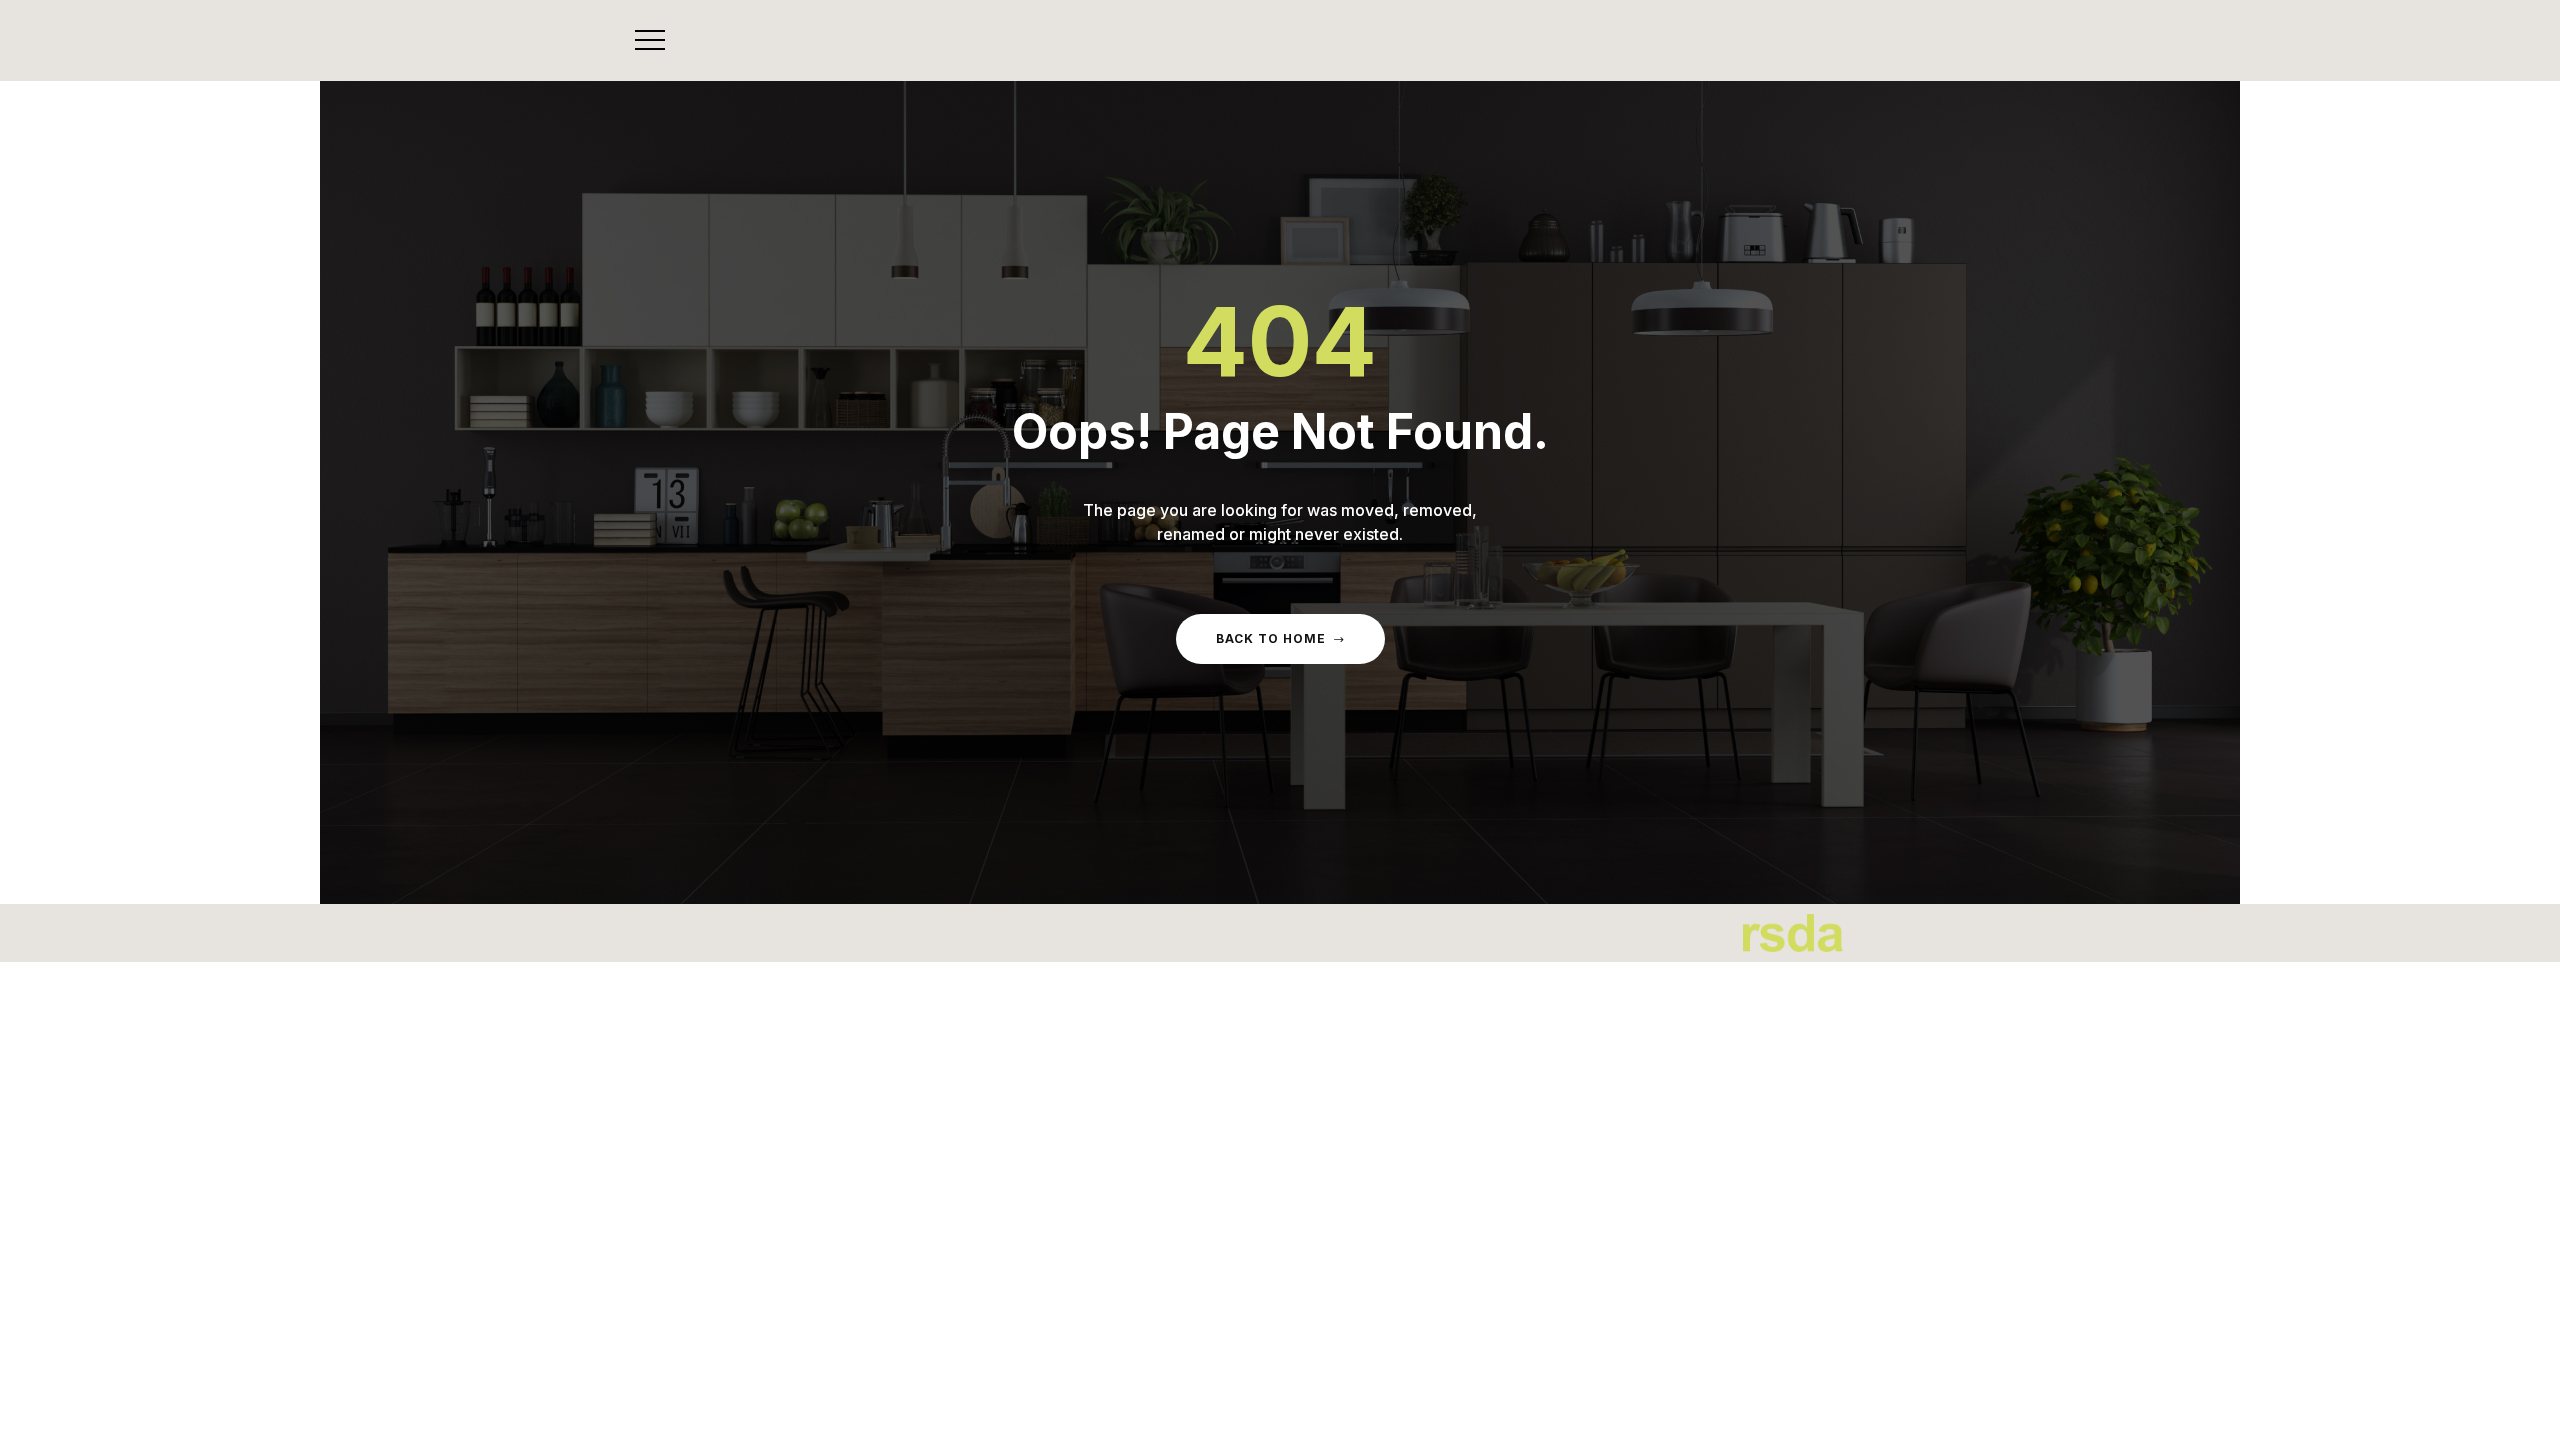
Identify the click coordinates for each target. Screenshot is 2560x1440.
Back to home (1271, 638)
